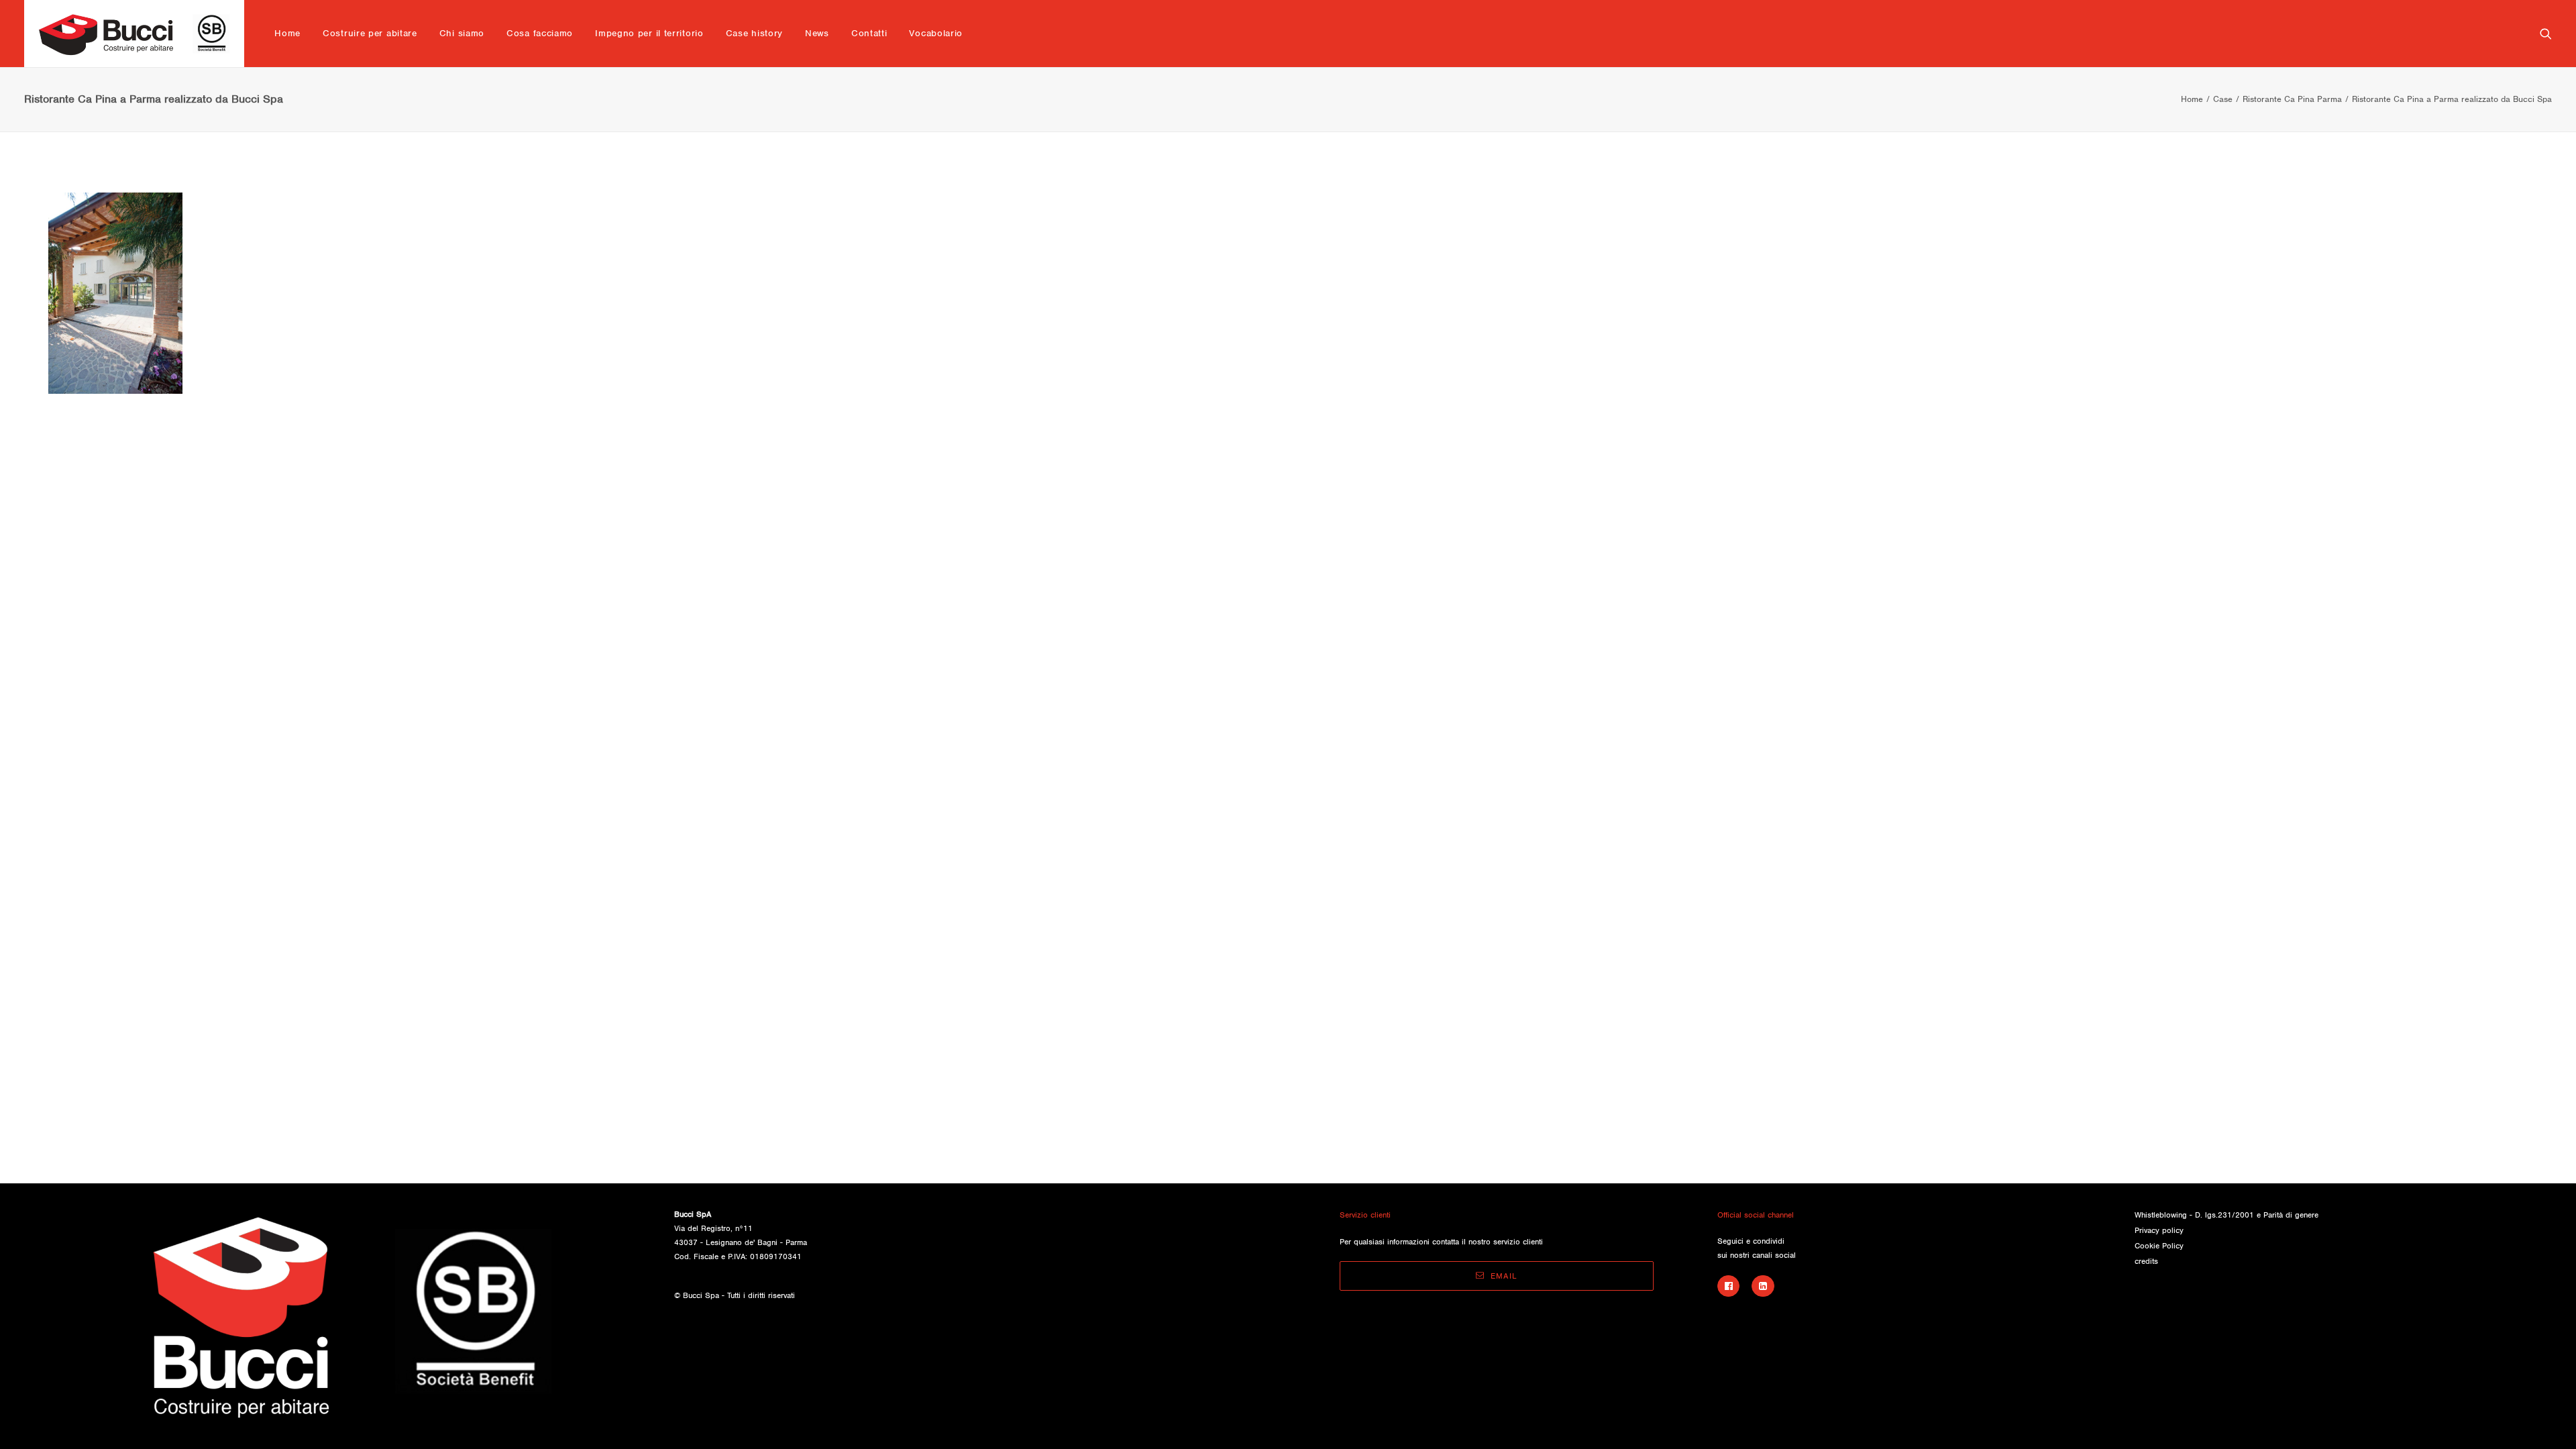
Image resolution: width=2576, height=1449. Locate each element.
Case (2223, 99)
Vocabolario (936, 33)
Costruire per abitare (370, 33)
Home (287, 33)
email (1504, 1276)
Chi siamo (462, 33)
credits (2146, 1261)
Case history (754, 33)
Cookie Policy (2159, 1246)
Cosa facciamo (540, 33)
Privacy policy (2159, 1230)
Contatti (869, 33)
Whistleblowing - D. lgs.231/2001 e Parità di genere (2226, 1215)
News (817, 33)
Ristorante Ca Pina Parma (2292, 99)
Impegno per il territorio (649, 33)
